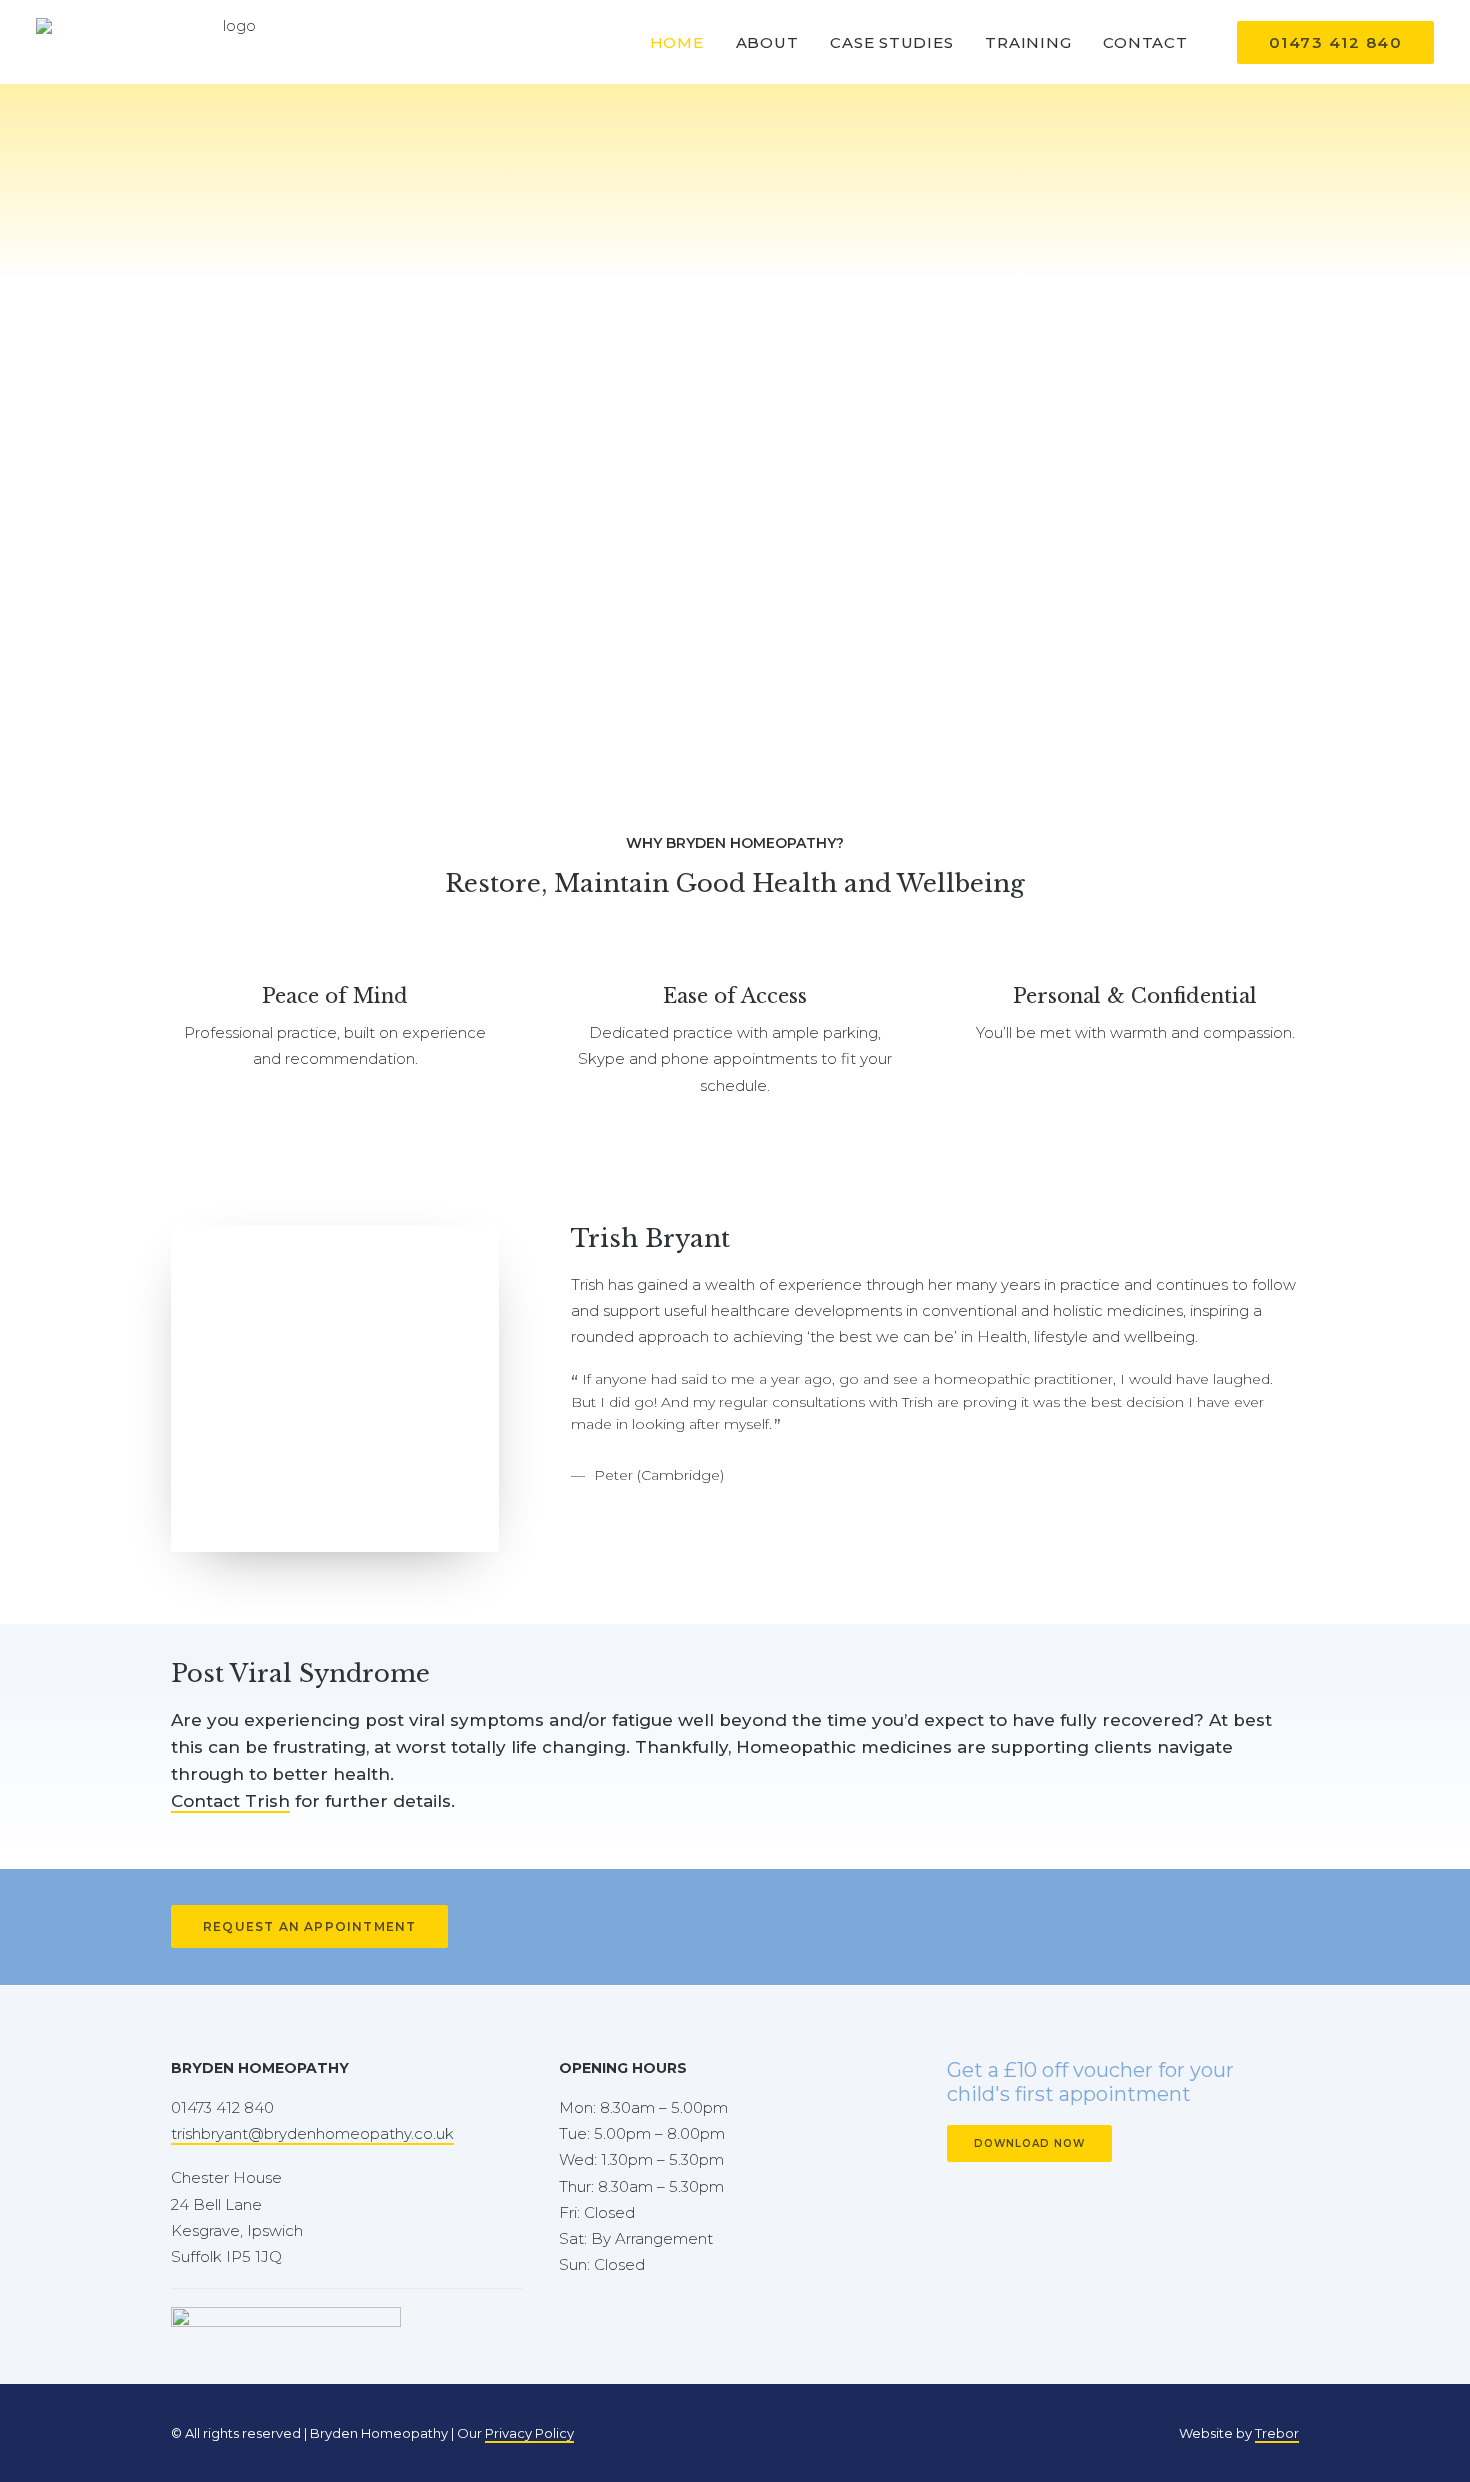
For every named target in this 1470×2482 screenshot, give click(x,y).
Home (677, 42)
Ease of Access (735, 996)
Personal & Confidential (1135, 996)
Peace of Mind (335, 996)
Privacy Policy (529, 2433)
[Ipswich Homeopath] (232, 42)
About (767, 42)
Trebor (1277, 2433)
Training (1028, 42)
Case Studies (891, 42)
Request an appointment (309, 1926)
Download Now (1029, 2143)
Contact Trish (230, 1801)
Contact (1145, 42)
